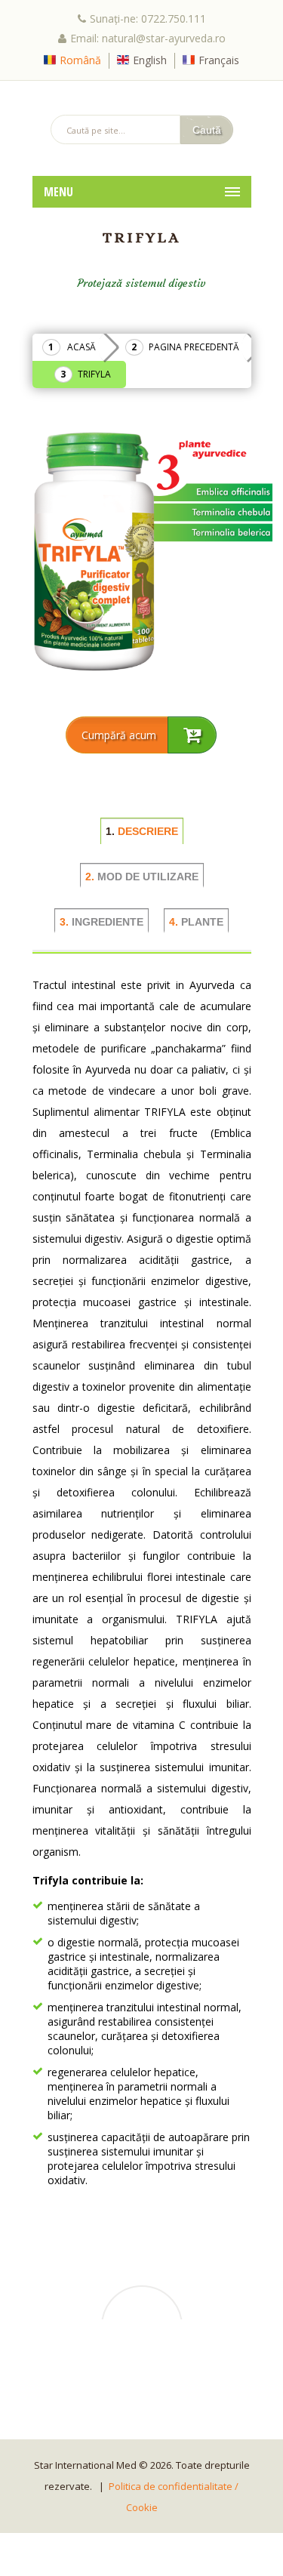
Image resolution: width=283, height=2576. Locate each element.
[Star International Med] (142, 98)
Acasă (82, 347)
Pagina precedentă (194, 347)
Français (219, 60)
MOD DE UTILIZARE (142, 877)
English (150, 60)
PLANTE (196, 922)
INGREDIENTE (102, 922)
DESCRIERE (142, 831)
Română (80, 60)
